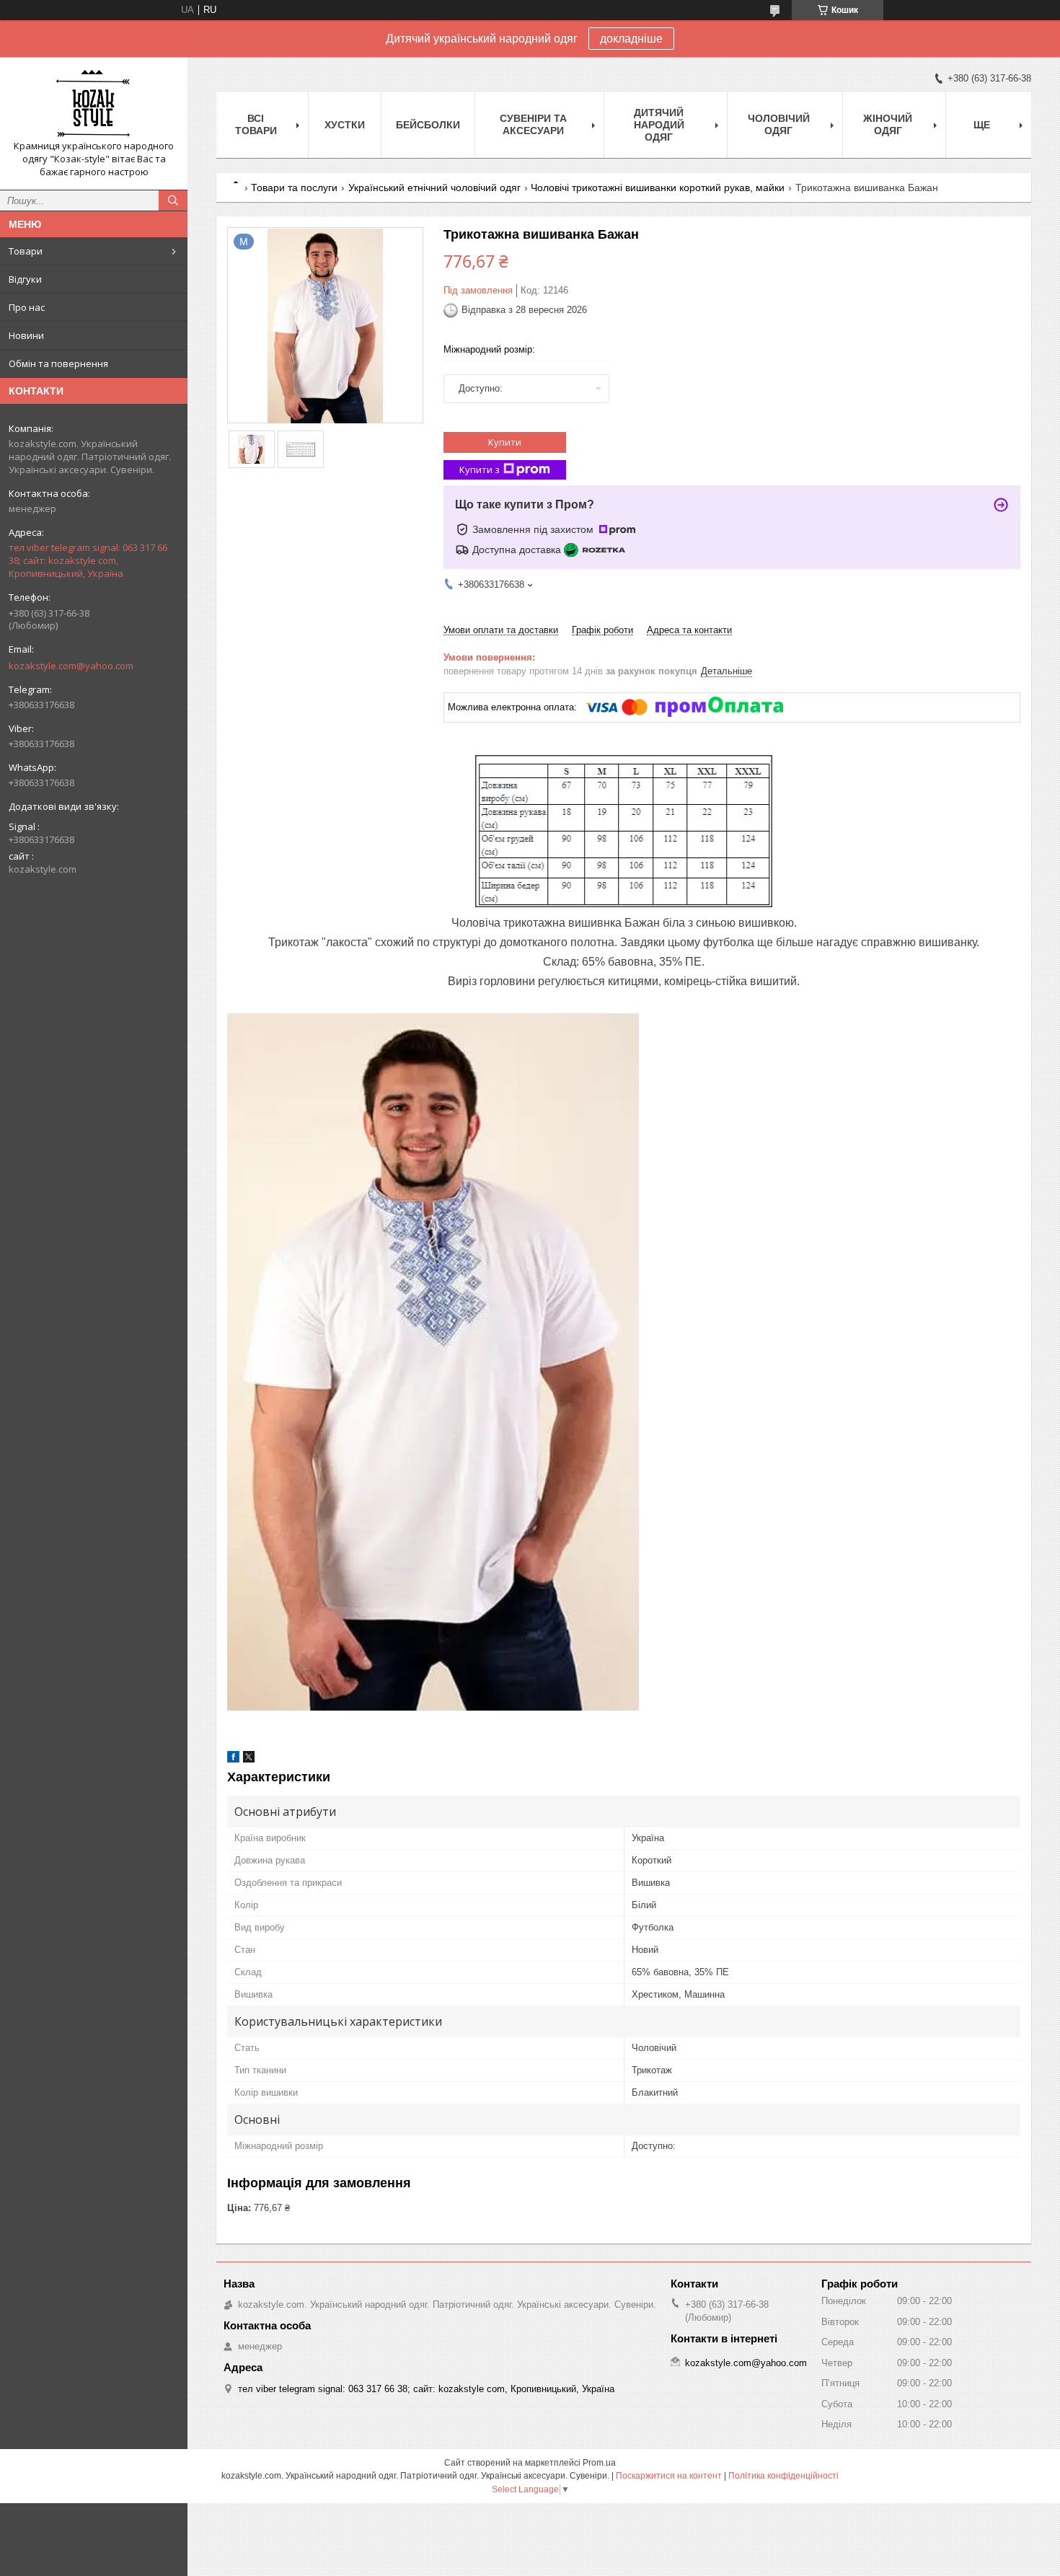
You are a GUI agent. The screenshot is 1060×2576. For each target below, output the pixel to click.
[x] (249, 1759)
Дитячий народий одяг (659, 125)
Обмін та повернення (58, 363)
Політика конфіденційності (783, 2476)
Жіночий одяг (888, 124)
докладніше (631, 39)
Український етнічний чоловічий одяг (434, 188)
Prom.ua (599, 2463)
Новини (26, 335)
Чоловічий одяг (779, 124)
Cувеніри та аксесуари (533, 124)
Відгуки (25, 279)
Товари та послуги (294, 188)
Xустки (345, 125)
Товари (26, 251)
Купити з (480, 469)
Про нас (27, 307)
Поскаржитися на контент (669, 2476)
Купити (505, 442)
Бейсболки (428, 125)
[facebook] (233, 1759)
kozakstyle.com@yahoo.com (71, 666)
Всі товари (256, 124)
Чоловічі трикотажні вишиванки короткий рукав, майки (658, 188)
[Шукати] (173, 200)
